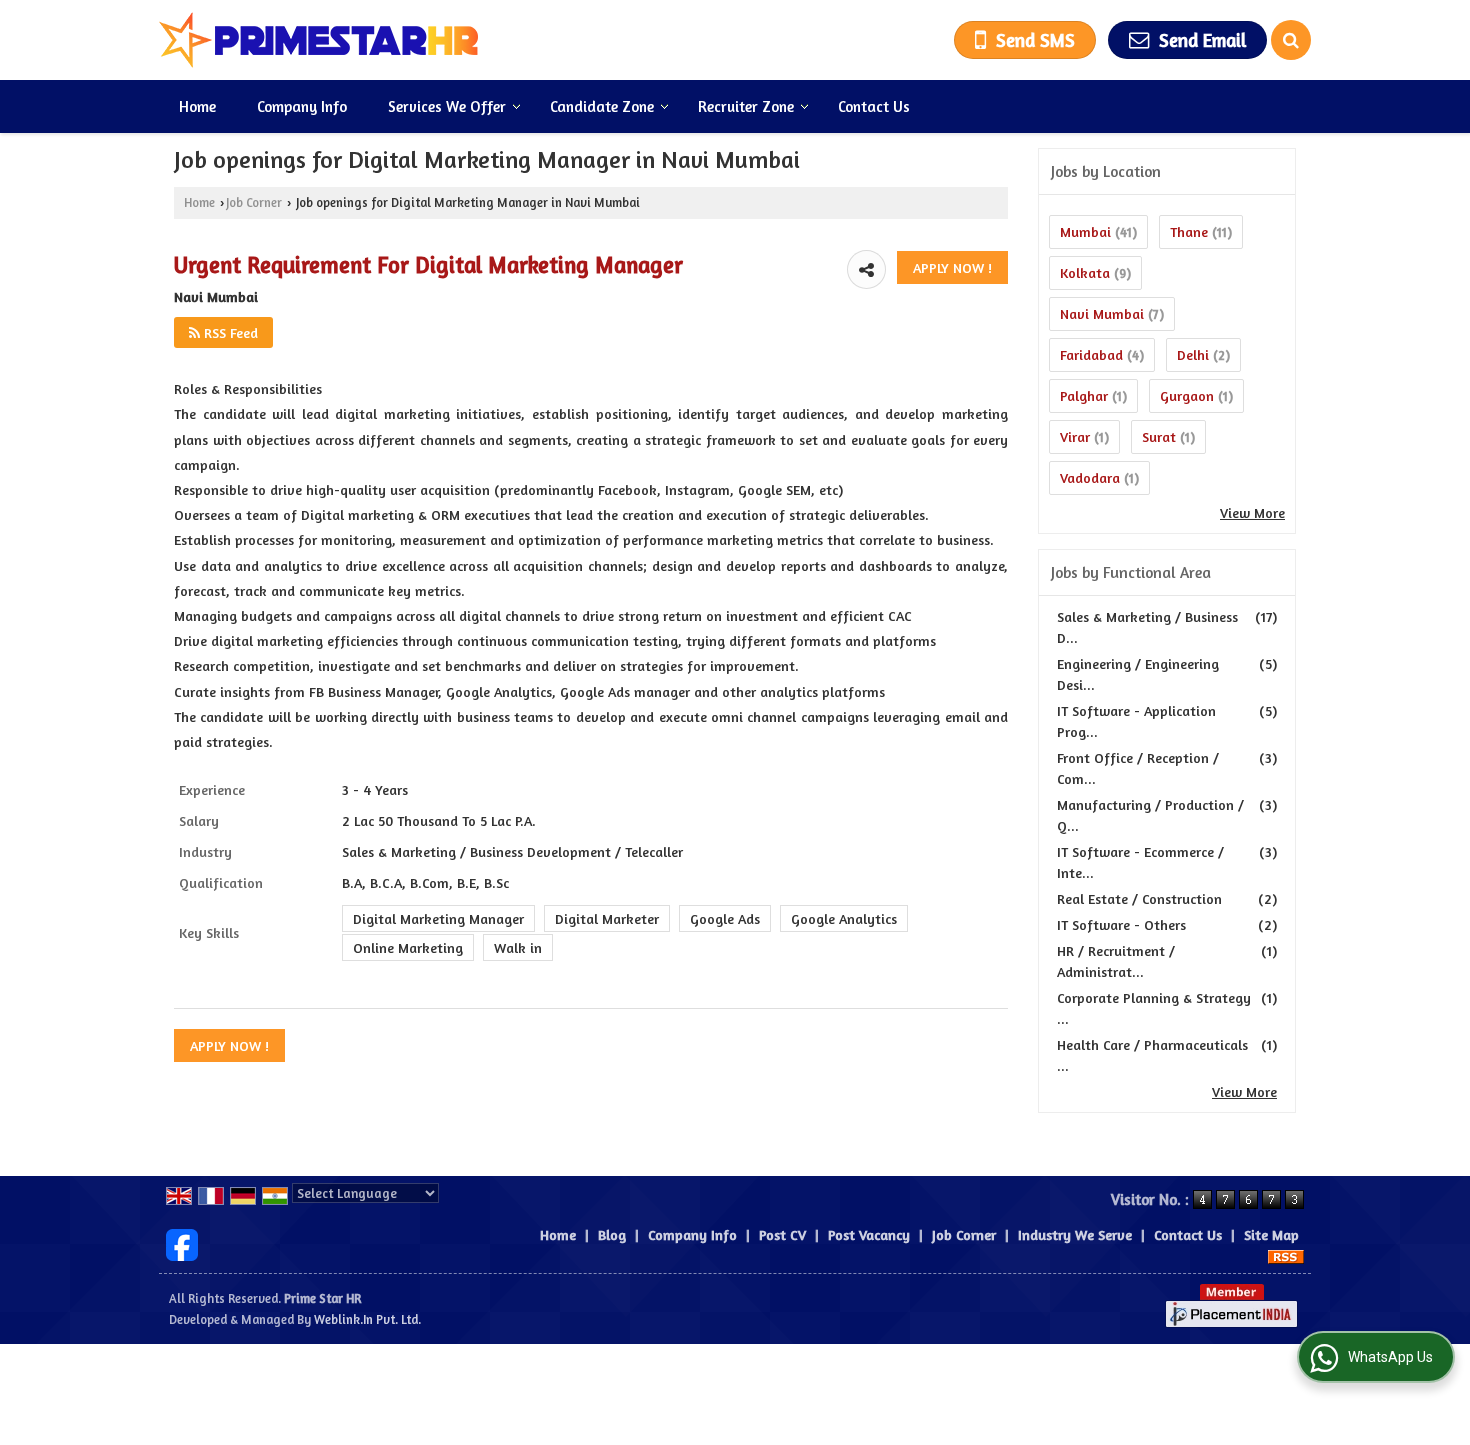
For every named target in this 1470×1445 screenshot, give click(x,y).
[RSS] (1286, 1255)
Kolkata (1085, 272)
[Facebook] (182, 1242)
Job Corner (254, 202)
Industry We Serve (1075, 1234)
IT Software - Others (1121, 924)
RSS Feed (229, 332)
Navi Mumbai (1102, 313)
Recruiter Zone (746, 106)
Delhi (1193, 354)
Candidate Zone (602, 106)
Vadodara (1090, 477)
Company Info (302, 106)
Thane (1189, 231)
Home (197, 106)
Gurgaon (1187, 395)
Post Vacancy (869, 1234)
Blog (612, 1234)
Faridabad (1091, 354)
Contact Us (874, 106)
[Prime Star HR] (319, 40)
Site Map (1271, 1234)
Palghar (1084, 395)
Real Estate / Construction (1139, 898)
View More (1252, 512)
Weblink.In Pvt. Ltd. (367, 1319)
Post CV (782, 1234)
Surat (1159, 436)
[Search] (1291, 40)
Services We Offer (447, 106)
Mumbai (1085, 231)
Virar (1075, 436)
